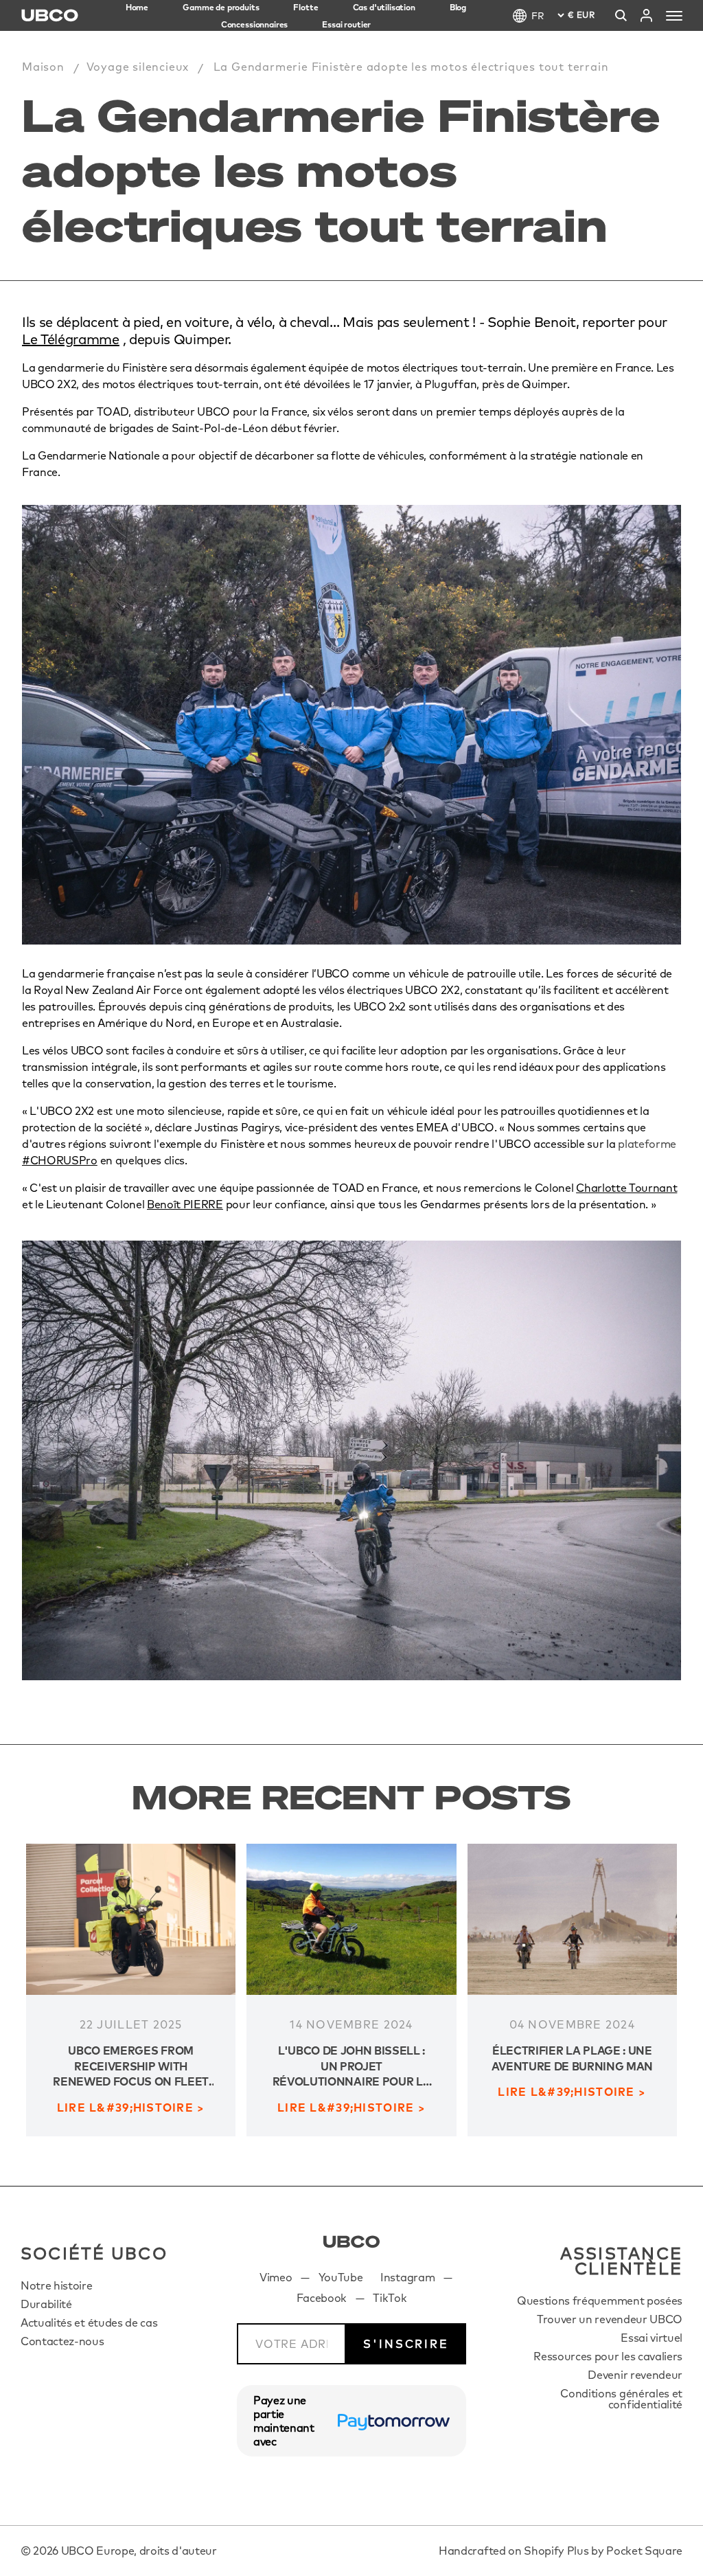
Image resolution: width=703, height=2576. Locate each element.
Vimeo (276, 2277)
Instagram (407, 2277)
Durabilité (46, 2304)
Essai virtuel (652, 2338)
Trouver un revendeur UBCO (610, 2319)
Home (137, 7)
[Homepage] (50, 15)
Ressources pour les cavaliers (608, 2356)
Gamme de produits (221, 7)
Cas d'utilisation (384, 7)
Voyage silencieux (138, 67)
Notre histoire (57, 2285)
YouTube (341, 2277)
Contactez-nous (62, 2341)
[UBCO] (351, 2242)
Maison (43, 67)
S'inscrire (406, 2344)
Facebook (322, 2298)
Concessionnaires (254, 24)
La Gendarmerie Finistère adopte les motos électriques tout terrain (411, 67)
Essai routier (346, 24)
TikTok (390, 2298)
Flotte (306, 7)
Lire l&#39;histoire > (131, 2108)
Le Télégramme (71, 339)
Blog (458, 7)
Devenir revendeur (635, 2375)
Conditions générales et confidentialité (621, 2399)
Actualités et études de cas (89, 2323)
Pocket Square (644, 2551)
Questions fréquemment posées (600, 2301)
